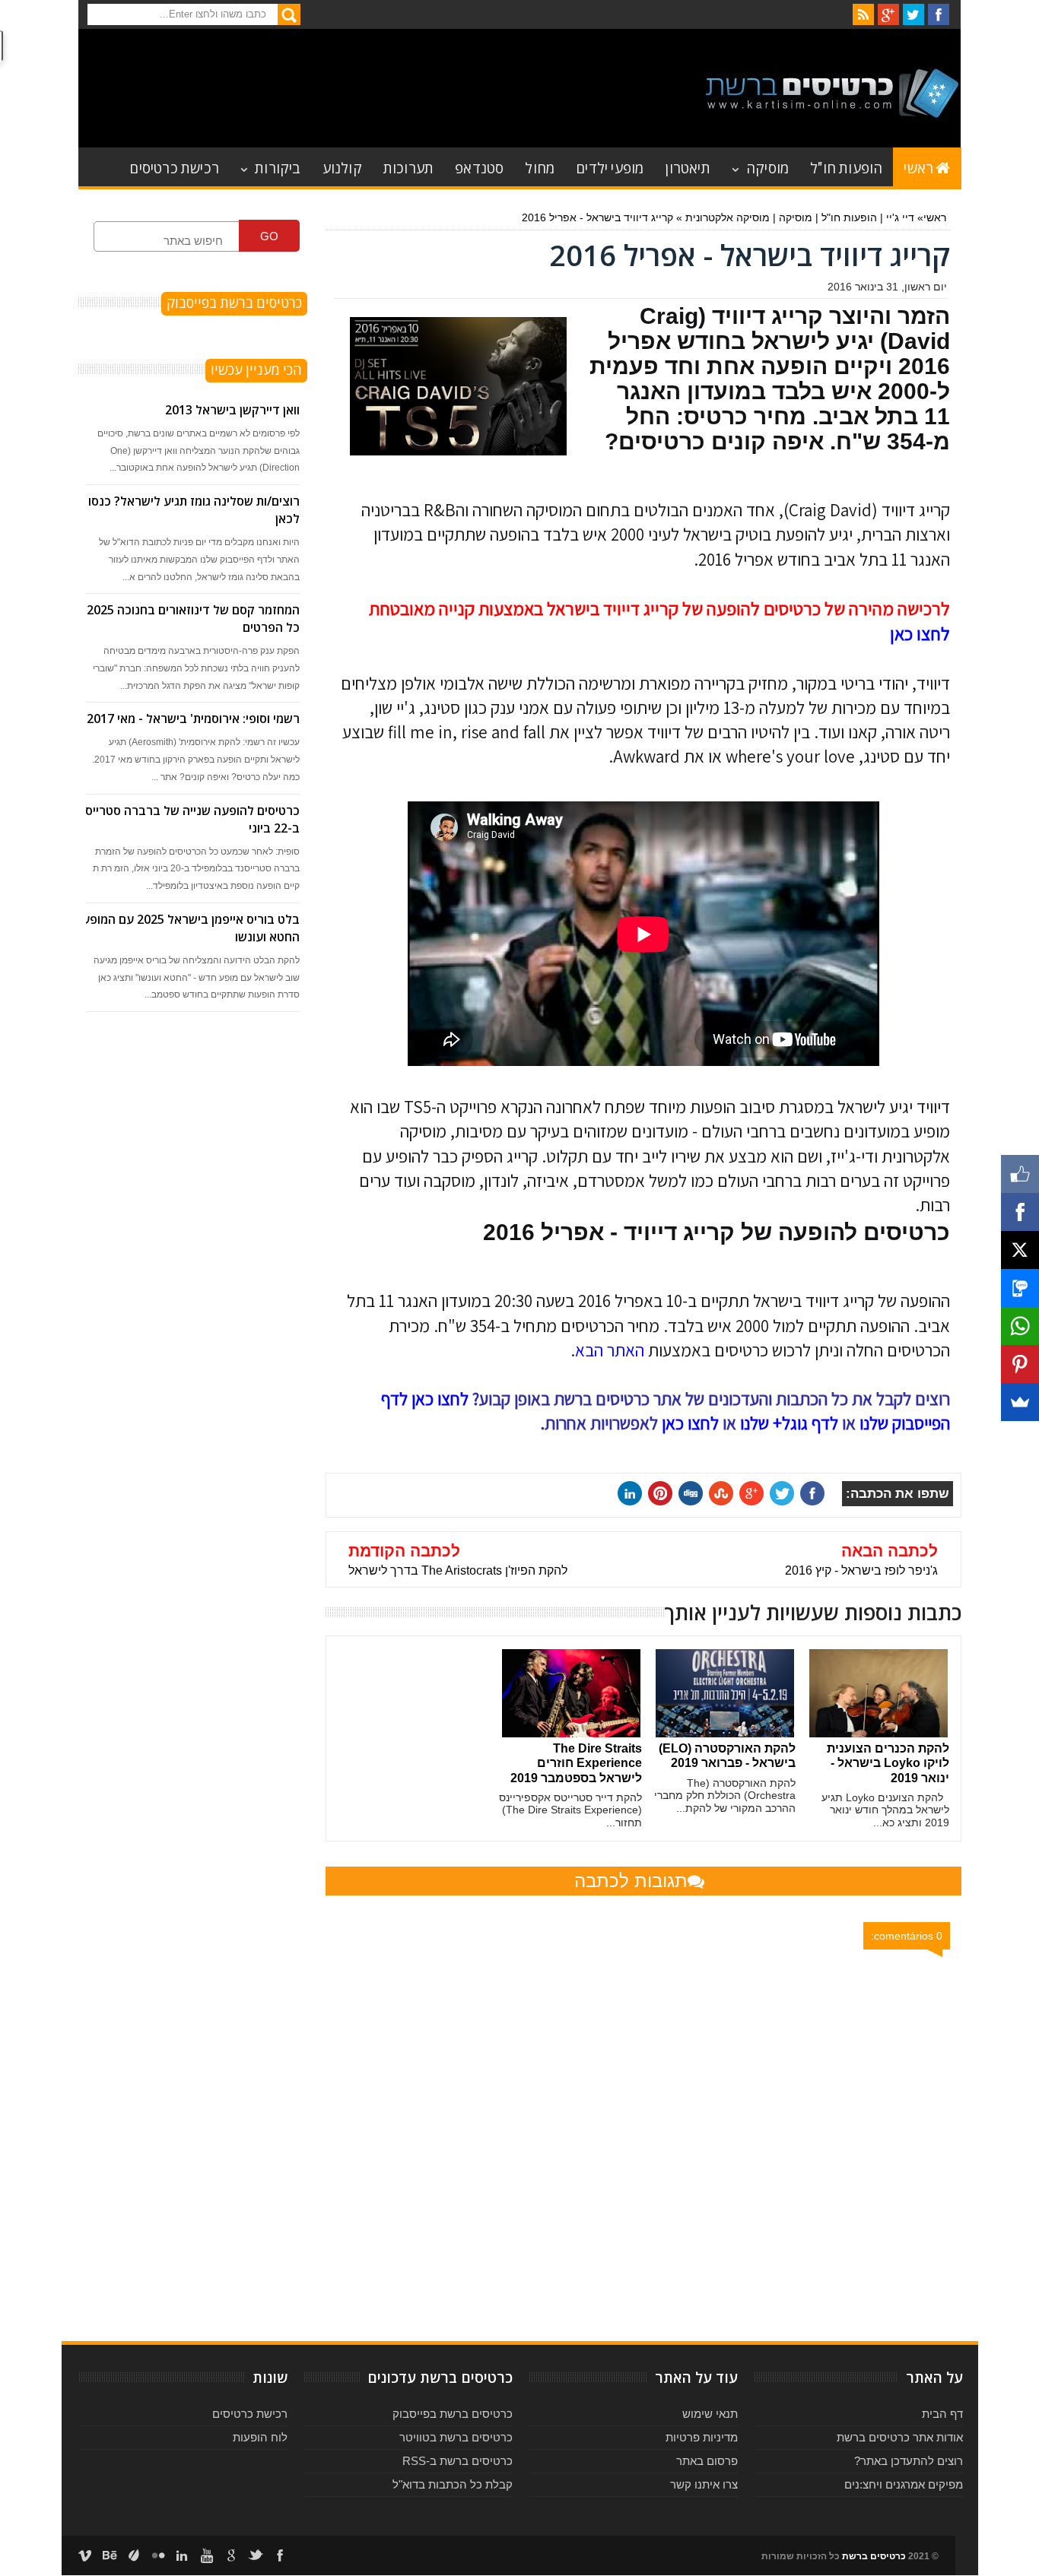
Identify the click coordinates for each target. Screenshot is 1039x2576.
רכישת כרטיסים (174, 167)
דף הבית (942, 2414)
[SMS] (1020, 1288)
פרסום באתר (707, 2461)
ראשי (918, 167)
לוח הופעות (260, 2437)
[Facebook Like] (1020, 1174)
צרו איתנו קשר (704, 2484)
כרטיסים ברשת (874, 2556)
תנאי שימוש (710, 2414)
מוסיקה (767, 167)
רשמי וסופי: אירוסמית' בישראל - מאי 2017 (193, 719)
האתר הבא (610, 1350)
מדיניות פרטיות (702, 2437)
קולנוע (342, 167)
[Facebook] (1020, 1212)
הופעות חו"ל (846, 167)
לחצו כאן (920, 633)
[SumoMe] (1020, 1402)
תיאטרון (687, 167)
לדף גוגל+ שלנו (789, 1423)
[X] (1020, 1250)
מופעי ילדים (610, 167)
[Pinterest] (1020, 1364)
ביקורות (278, 167)
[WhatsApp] (1020, 1326)
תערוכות (408, 167)
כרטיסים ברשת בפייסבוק (453, 2414)
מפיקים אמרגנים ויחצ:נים (904, 2484)
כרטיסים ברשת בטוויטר (456, 2437)
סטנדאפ (479, 167)
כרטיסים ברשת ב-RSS (458, 2461)
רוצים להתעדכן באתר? (909, 2461)
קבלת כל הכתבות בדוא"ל (453, 2484)
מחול (540, 167)
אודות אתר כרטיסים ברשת (900, 2437)
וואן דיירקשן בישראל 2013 (232, 410)
